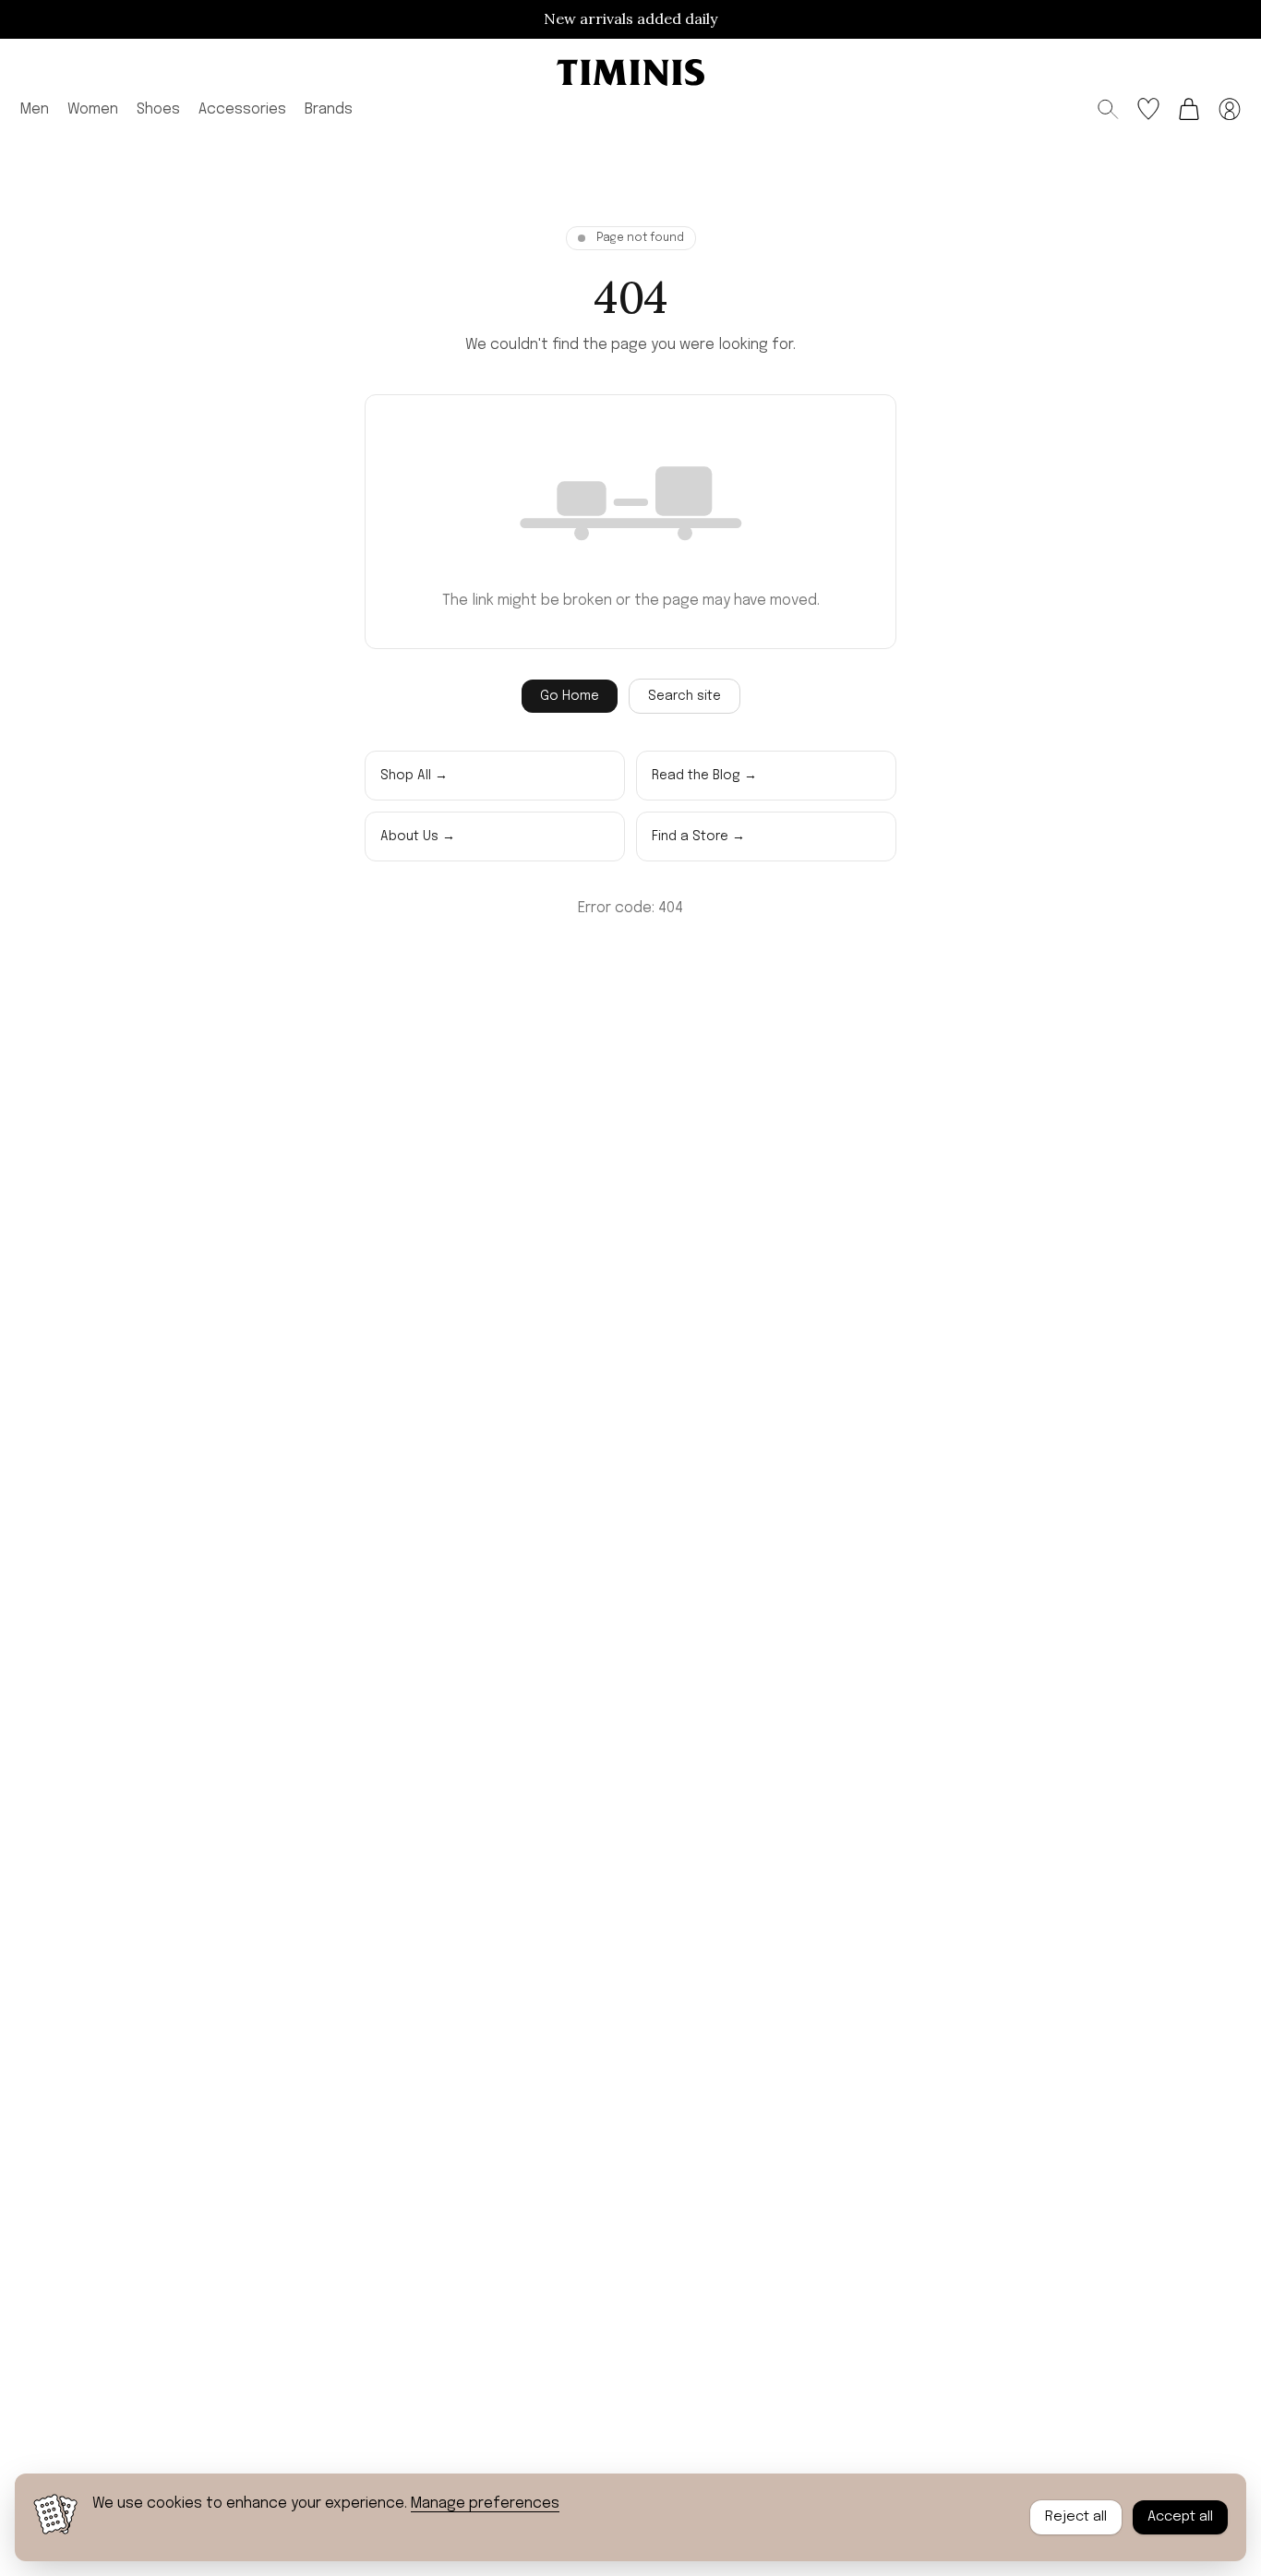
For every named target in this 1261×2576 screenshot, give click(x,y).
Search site (685, 696)
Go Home (570, 696)
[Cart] (1189, 109)
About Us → (418, 837)
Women (93, 108)
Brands (329, 108)
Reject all (1076, 2517)
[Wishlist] (1148, 109)
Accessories (242, 108)
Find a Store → (698, 837)
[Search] (1108, 109)
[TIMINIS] (630, 73)
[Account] (1230, 109)
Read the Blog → (704, 776)
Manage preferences (485, 2504)
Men (35, 108)
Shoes (158, 108)
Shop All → (414, 776)
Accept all (1180, 2517)
